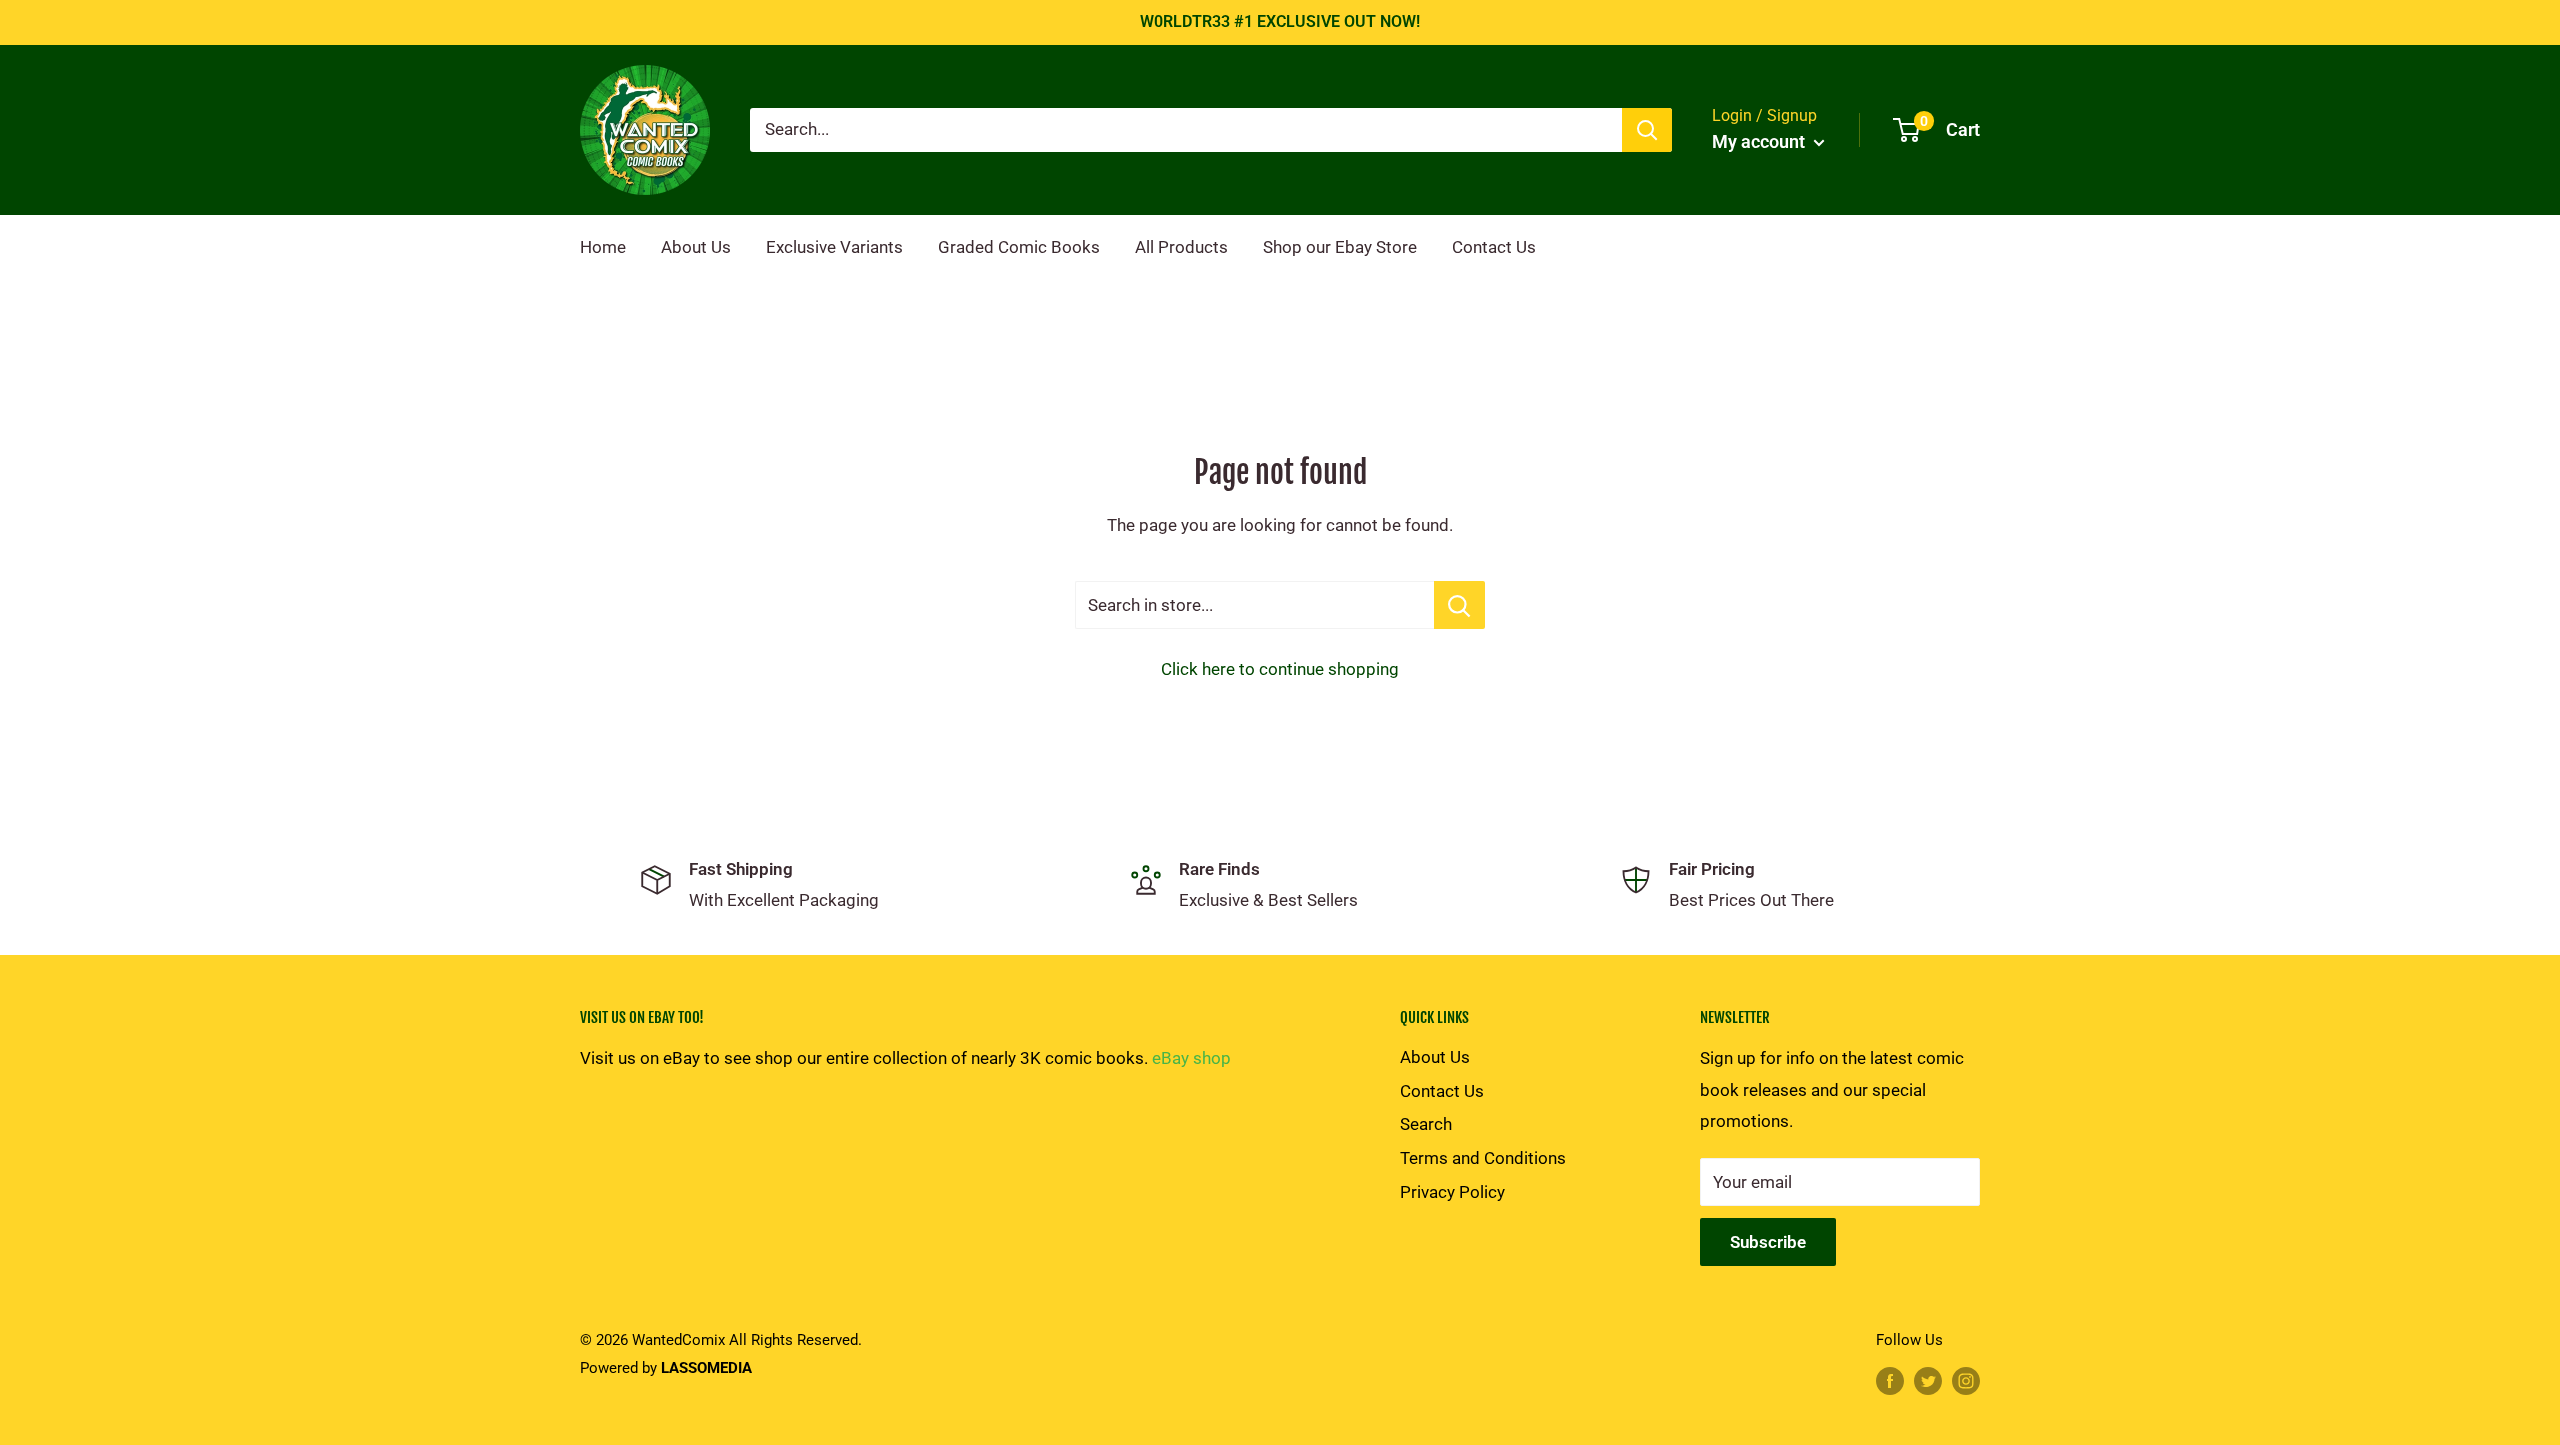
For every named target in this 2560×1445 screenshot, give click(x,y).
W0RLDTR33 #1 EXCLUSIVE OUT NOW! (1280, 21)
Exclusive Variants (834, 247)
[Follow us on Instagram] (1966, 1380)
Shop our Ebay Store (1340, 247)
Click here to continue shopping (1280, 669)
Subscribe (1768, 1242)
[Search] (1647, 130)
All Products (1181, 247)
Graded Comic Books (1019, 247)
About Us (696, 247)
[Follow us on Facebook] (1890, 1380)
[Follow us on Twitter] (1928, 1380)
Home (603, 247)
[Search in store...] (1459, 605)
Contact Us (1494, 247)
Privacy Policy (1452, 1192)
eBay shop (1191, 1058)
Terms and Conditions (1483, 1158)
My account (1760, 141)
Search (1426, 1124)
